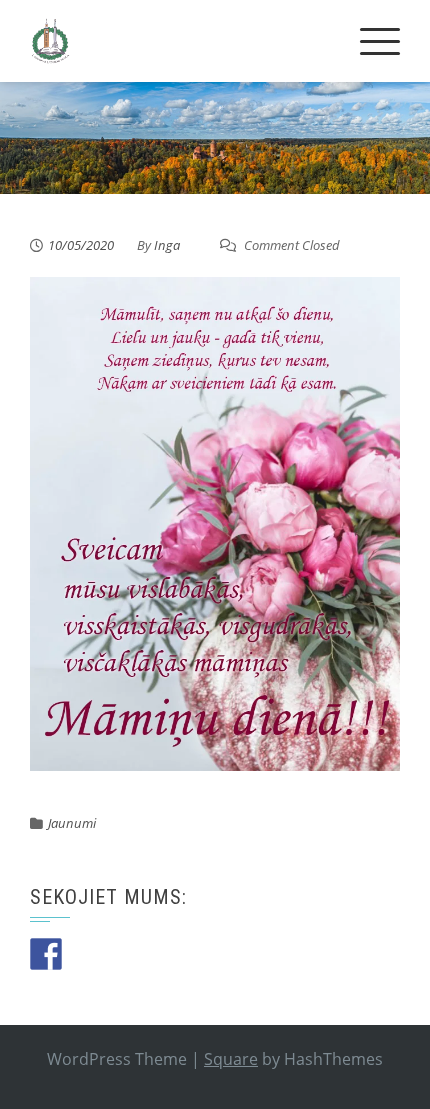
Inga (167, 245)
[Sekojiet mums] (46, 954)
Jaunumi (72, 823)
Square (231, 1059)
